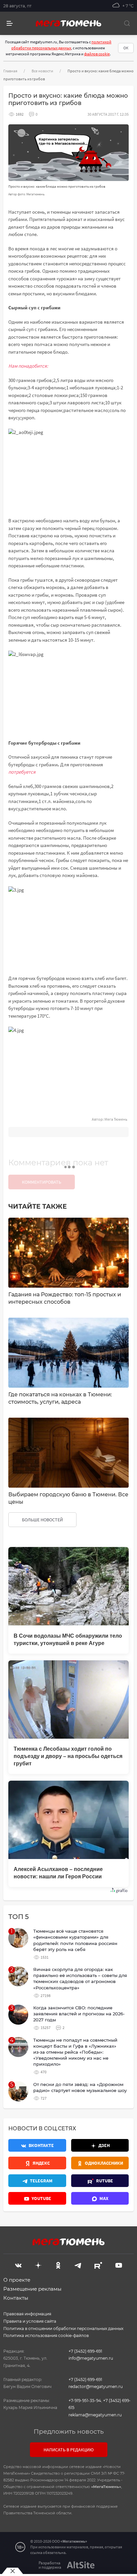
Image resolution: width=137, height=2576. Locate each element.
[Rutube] (98, 2265)
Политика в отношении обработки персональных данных (63, 2328)
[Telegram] (78, 2265)
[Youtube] (119, 2265)
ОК (126, 48)
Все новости (42, 71)
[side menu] (10, 23)
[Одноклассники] (58, 2265)
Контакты (16, 2298)
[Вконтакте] (18, 2265)
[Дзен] (38, 2265)
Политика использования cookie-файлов (46, 2335)
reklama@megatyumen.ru (95, 2415)
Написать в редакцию (69, 2450)
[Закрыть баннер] (12, 2571)
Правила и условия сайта (30, 2321)
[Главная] (68, 23)
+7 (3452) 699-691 (85, 2351)
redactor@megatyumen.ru (96, 2386)
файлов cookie (97, 54)
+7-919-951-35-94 (85, 2400)
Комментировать (42, 1182)
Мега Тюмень (116, 1119)
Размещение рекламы (32, 2289)
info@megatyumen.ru (91, 2358)
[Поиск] (127, 23)
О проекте (17, 2280)
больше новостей (42, 1520)
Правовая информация (27, 2314)
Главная (10, 71)
